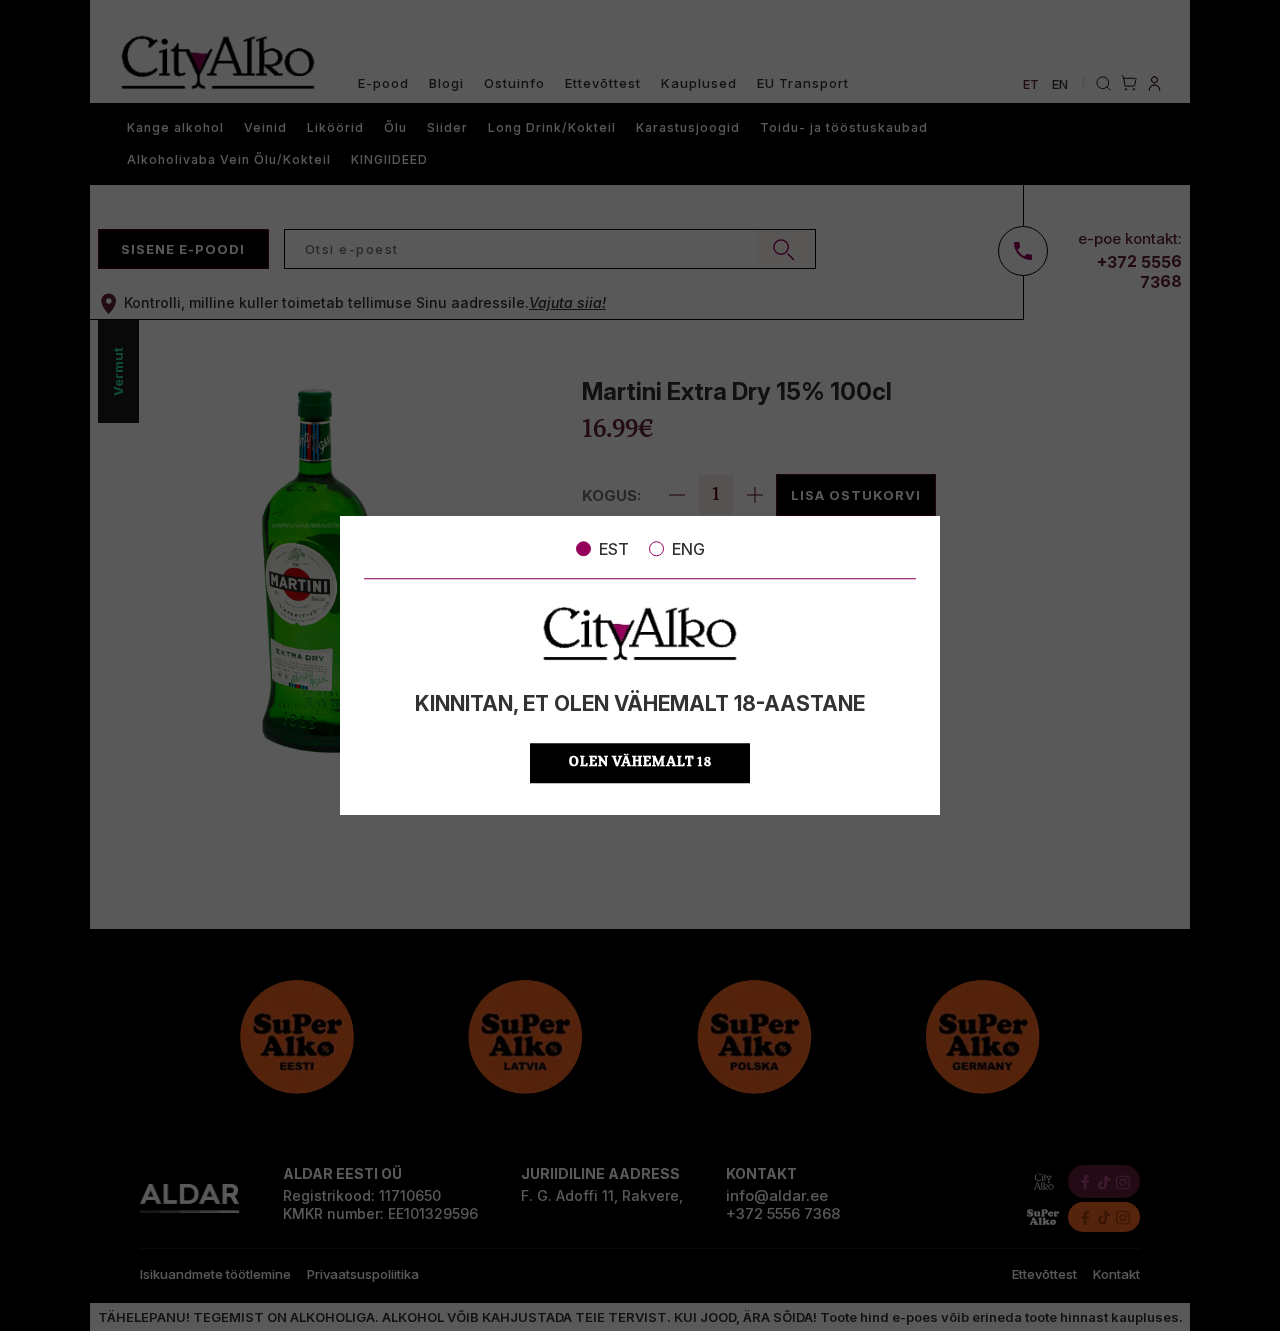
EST (614, 549)
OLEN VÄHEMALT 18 (640, 762)
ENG (688, 549)
